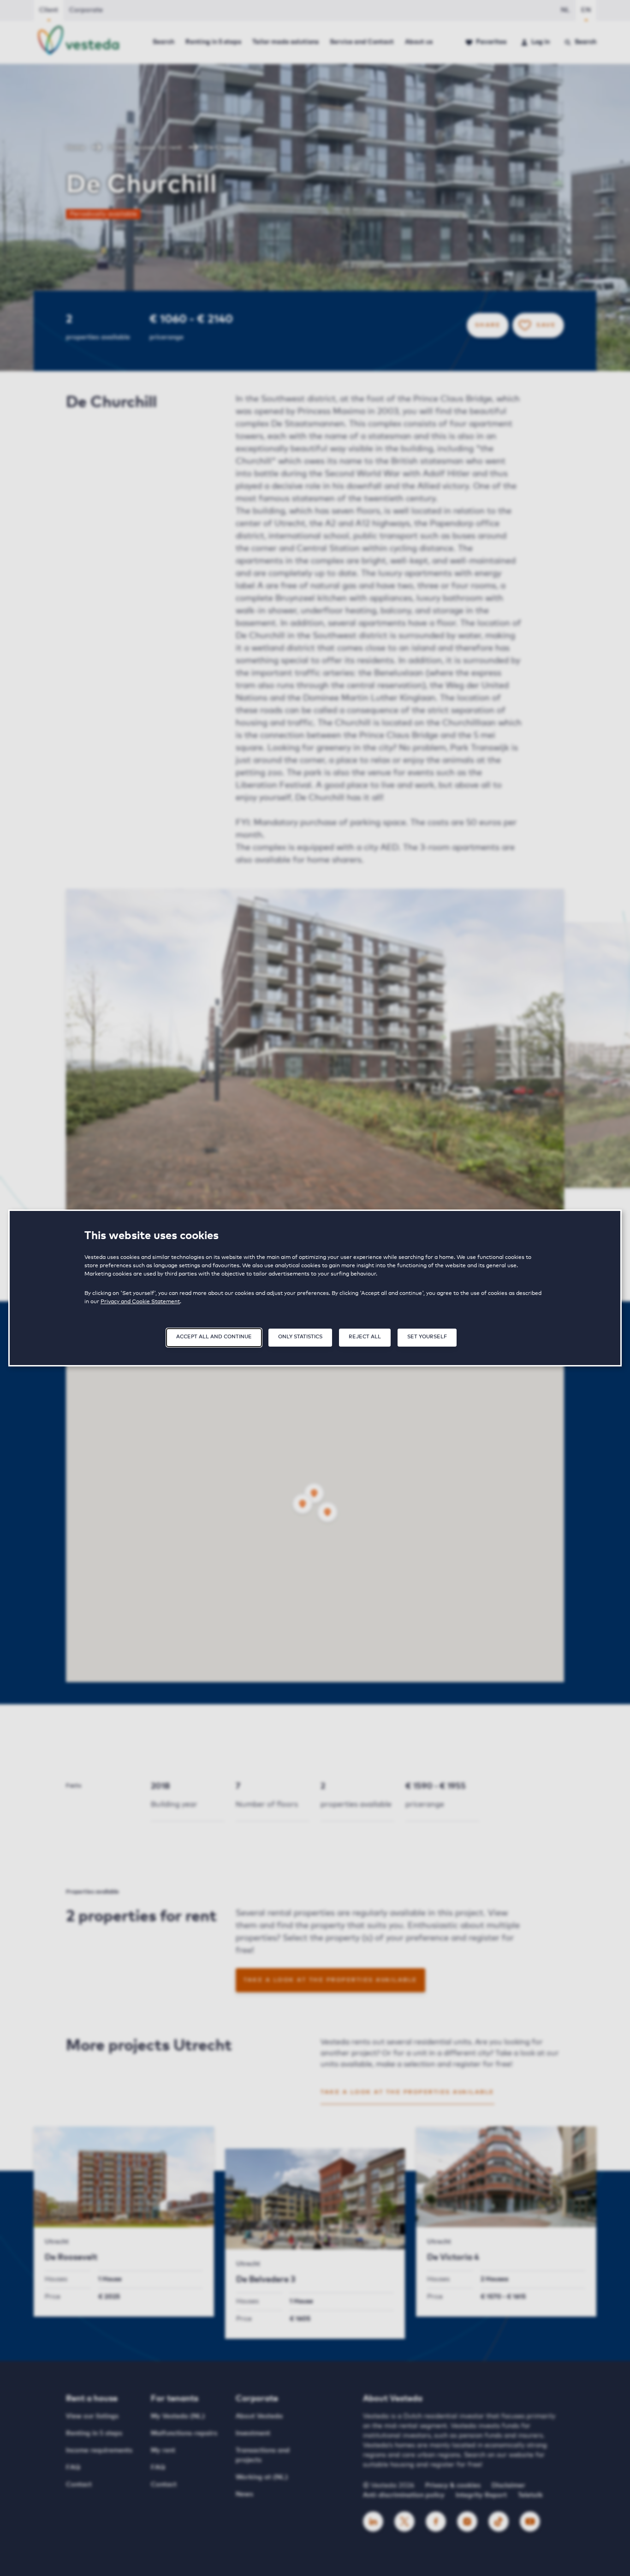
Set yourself (427, 1337)
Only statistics (300, 1337)
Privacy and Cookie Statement (140, 1302)
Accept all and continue (214, 1337)
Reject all (365, 1337)
